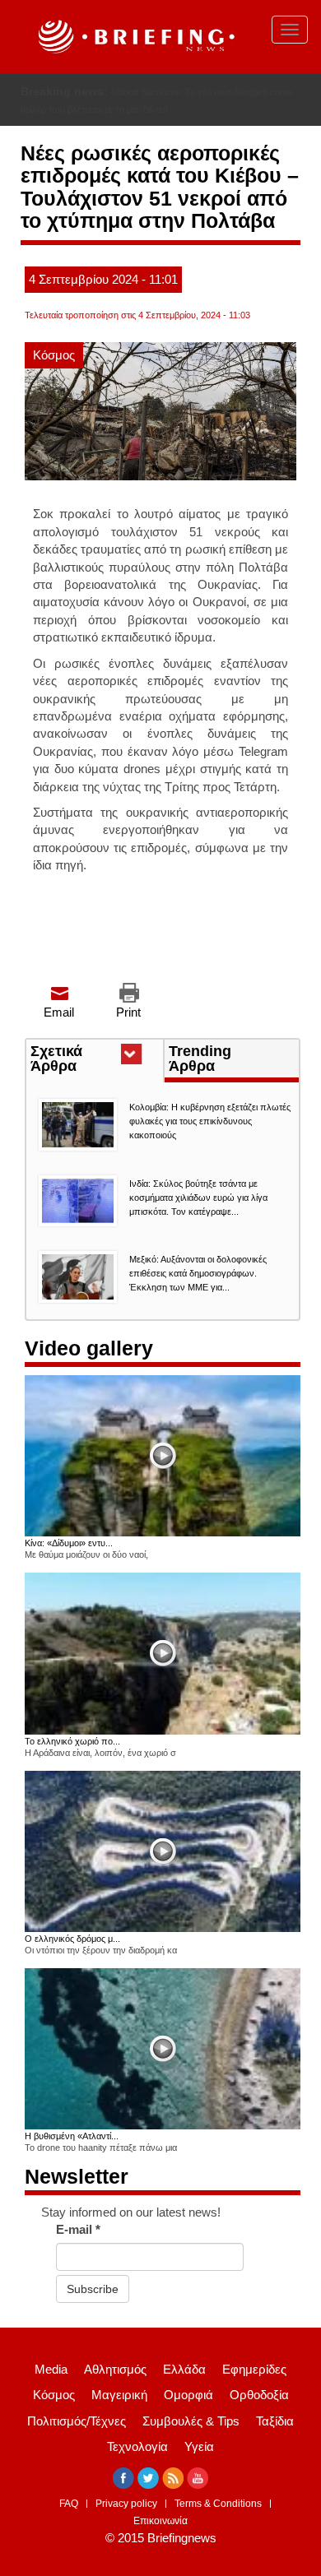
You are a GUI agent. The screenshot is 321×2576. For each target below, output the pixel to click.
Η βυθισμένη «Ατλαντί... (72, 2136)
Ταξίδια (275, 2421)
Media (51, 2369)
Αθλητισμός (115, 2369)
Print (128, 1012)
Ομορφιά (188, 2395)
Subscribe (93, 2289)
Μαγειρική (119, 2395)
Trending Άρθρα (200, 1059)
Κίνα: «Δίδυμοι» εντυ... (69, 1543)
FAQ (69, 2504)
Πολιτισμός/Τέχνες (77, 2421)
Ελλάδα (184, 2369)
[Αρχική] (134, 37)
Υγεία (199, 2446)
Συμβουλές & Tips (191, 2421)
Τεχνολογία (137, 2446)
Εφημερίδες (254, 2369)
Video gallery (89, 1348)
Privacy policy (126, 2504)
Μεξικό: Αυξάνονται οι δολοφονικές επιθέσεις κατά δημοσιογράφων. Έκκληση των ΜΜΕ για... (198, 1273)
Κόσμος (54, 355)
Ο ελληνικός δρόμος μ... (72, 1939)
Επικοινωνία (160, 2521)
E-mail (78, 2229)
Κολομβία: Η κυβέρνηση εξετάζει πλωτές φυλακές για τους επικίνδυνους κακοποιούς (210, 1121)
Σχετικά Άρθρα (84, 1060)
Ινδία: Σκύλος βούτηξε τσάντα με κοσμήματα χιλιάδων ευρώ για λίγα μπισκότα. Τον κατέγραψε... (198, 1198)
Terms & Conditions (218, 2504)
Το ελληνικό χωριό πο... (72, 1741)
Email (59, 1012)
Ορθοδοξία (259, 2395)
